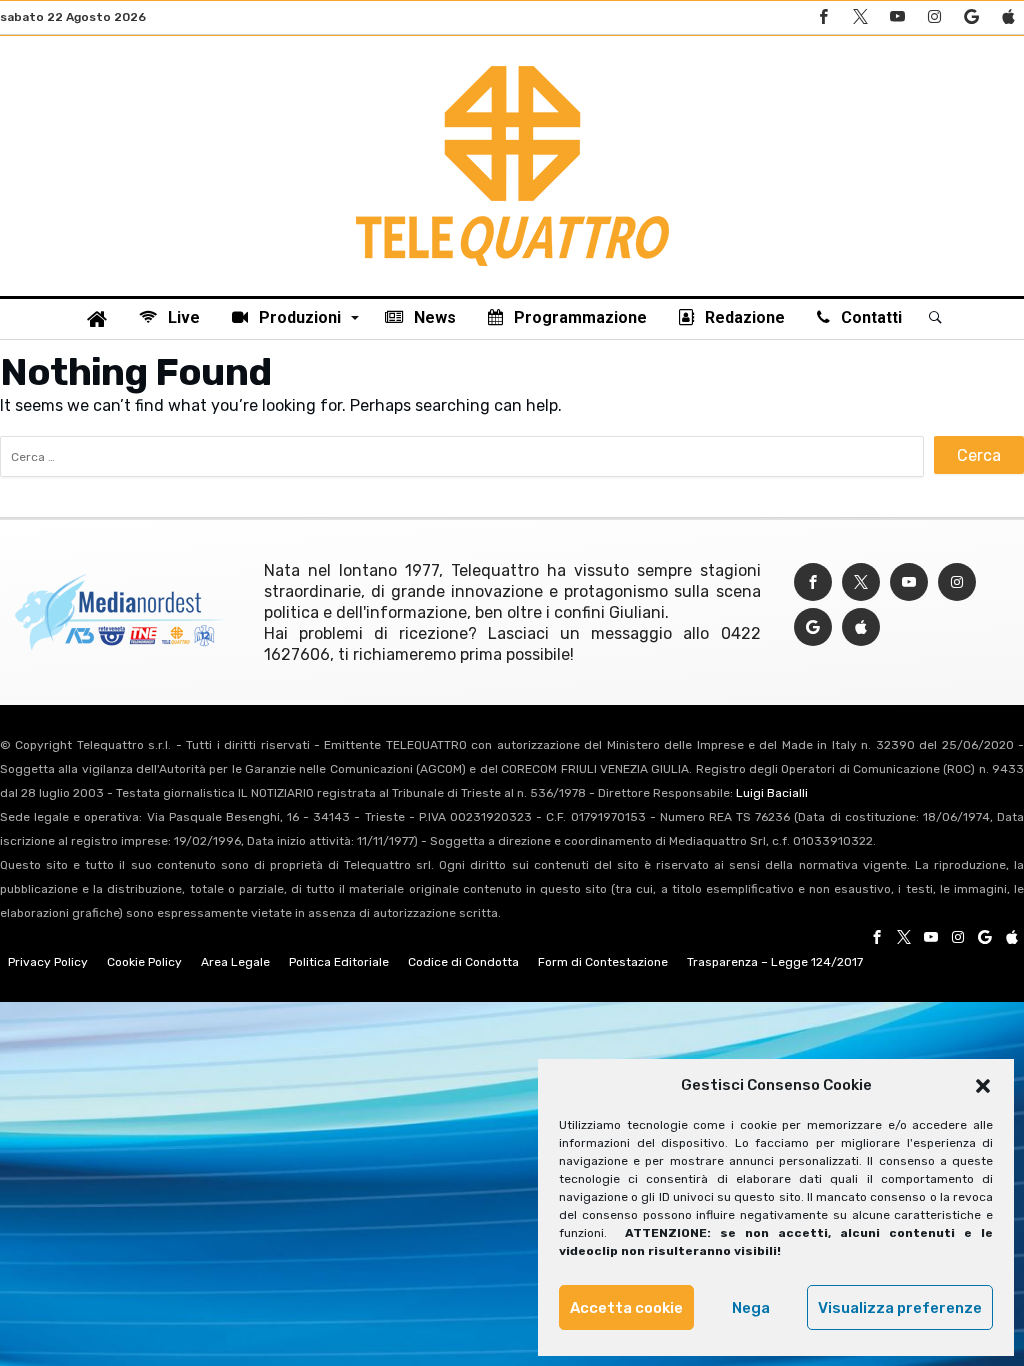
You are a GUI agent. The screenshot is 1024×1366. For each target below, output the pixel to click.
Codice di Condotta (463, 962)
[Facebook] (823, 17)
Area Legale (235, 962)
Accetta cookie (626, 1308)
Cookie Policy (144, 962)
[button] (983, 1086)
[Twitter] (860, 17)
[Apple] (1008, 17)
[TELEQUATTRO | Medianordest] (512, 66)
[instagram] (934, 17)
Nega (751, 1308)
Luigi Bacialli (772, 793)
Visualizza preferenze (900, 1308)
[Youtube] (897, 17)
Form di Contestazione (603, 962)
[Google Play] (971, 17)
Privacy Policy (48, 962)
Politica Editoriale (339, 962)
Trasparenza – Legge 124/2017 (775, 962)
